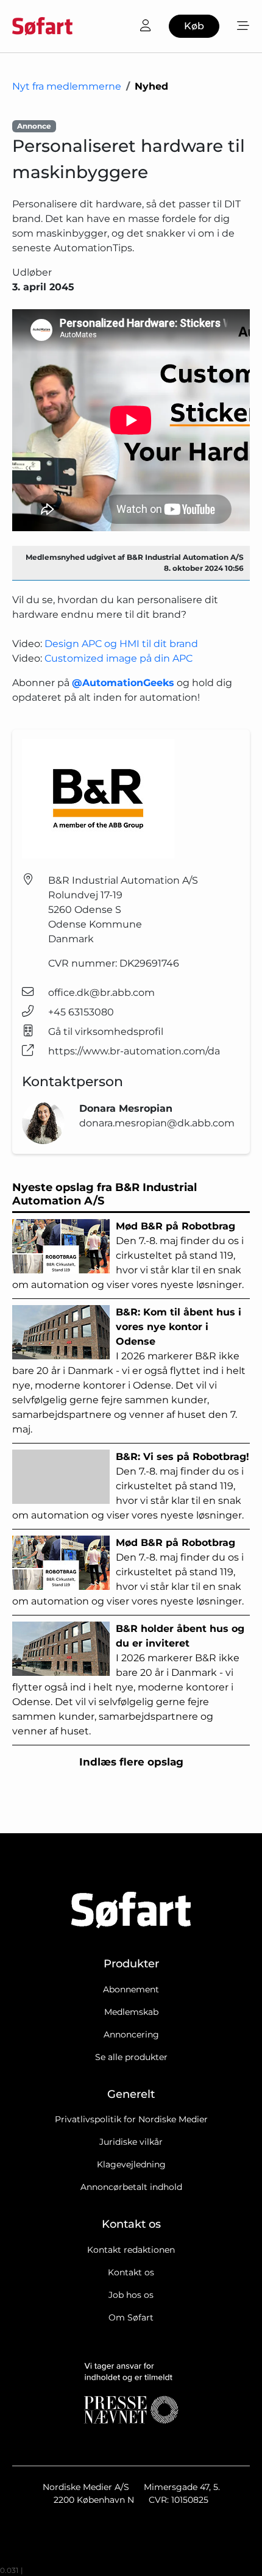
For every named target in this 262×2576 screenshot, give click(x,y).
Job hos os (131, 2295)
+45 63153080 (81, 1012)
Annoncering (131, 2034)
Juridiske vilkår (131, 2142)
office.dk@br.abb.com (101, 993)
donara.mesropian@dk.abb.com (157, 1123)
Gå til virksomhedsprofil (106, 1032)
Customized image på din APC (119, 658)
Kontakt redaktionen (131, 2250)
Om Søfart (131, 2317)
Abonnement (131, 1989)
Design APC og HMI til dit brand (121, 644)
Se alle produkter (131, 2057)
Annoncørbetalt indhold (131, 2187)
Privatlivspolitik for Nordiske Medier (131, 2119)
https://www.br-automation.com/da (134, 1051)
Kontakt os (131, 2272)
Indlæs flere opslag (131, 1762)
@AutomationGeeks (123, 683)
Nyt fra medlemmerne (67, 86)
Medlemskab (131, 2012)
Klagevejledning (131, 2164)
